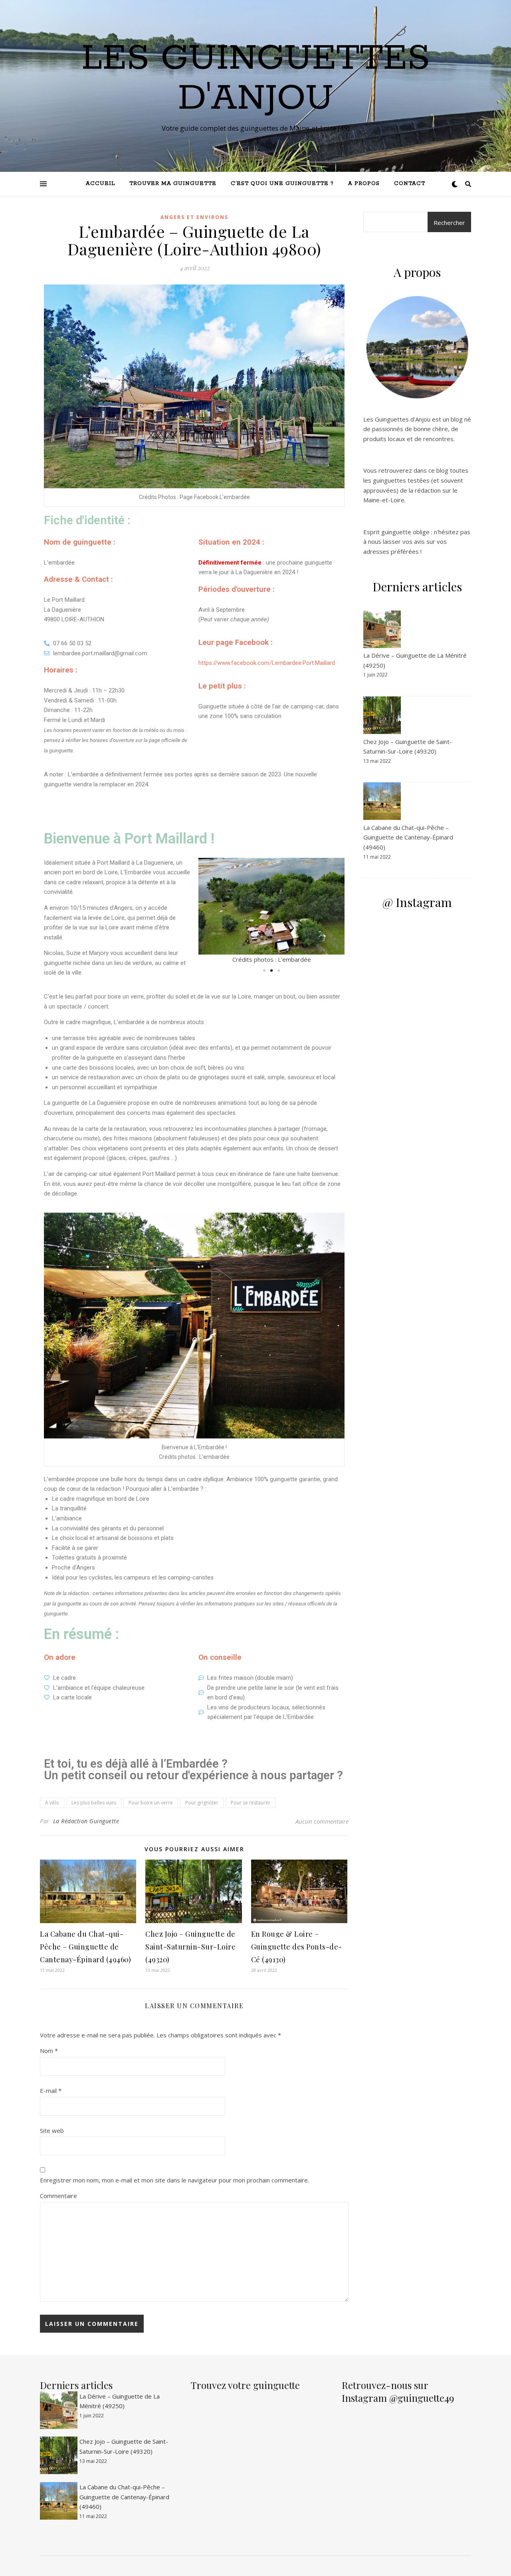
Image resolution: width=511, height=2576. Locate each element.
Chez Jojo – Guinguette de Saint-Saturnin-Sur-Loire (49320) (190, 1947)
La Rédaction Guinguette (86, 1821)
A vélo (52, 1803)
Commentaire (58, 2196)
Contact (410, 184)
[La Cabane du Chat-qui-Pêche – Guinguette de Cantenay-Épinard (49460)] (383, 801)
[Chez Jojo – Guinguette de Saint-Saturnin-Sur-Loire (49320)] (383, 715)
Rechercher (449, 223)
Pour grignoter (202, 1803)
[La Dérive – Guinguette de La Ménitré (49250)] (383, 629)
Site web (52, 2130)
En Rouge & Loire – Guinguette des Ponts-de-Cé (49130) (297, 1947)
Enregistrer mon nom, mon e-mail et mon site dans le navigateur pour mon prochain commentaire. (174, 2180)
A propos (364, 184)
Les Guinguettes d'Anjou (256, 79)
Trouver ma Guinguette (173, 184)
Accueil (100, 184)
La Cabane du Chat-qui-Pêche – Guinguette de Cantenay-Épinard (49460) (85, 1947)
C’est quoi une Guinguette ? (282, 184)
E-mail (51, 2091)
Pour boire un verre (151, 1803)
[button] (264, 971)
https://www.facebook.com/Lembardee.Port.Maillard (267, 663)
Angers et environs (194, 217)
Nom (49, 2051)
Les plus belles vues (94, 1803)
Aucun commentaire (322, 1821)
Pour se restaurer (251, 1803)
